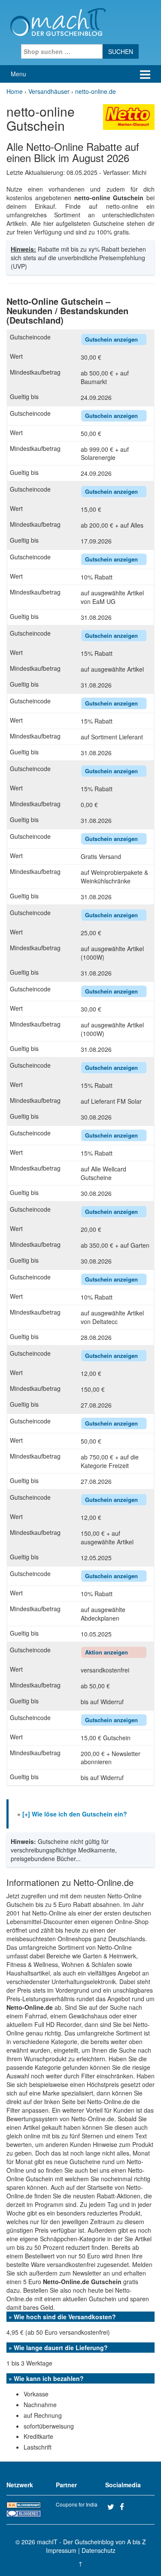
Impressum (61, 2550)
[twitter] (112, 2507)
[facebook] (125, 2507)
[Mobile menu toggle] (145, 74)
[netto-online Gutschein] (129, 116)
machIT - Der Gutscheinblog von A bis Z (91, 2542)
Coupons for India (77, 2504)
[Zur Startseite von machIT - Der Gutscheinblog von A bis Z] (58, 21)
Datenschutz (99, 2550)
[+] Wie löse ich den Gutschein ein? (75, 1814)
